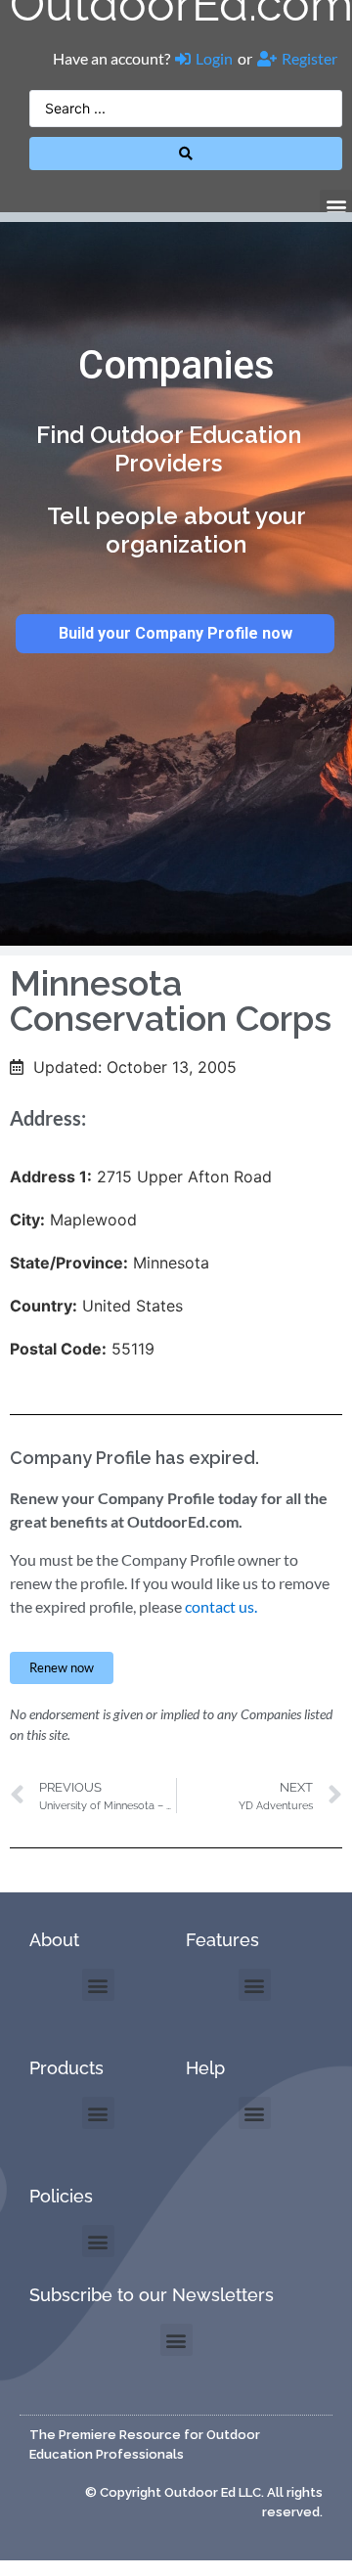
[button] (336, 206)
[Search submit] (186, 154)
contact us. (221, 1606)
